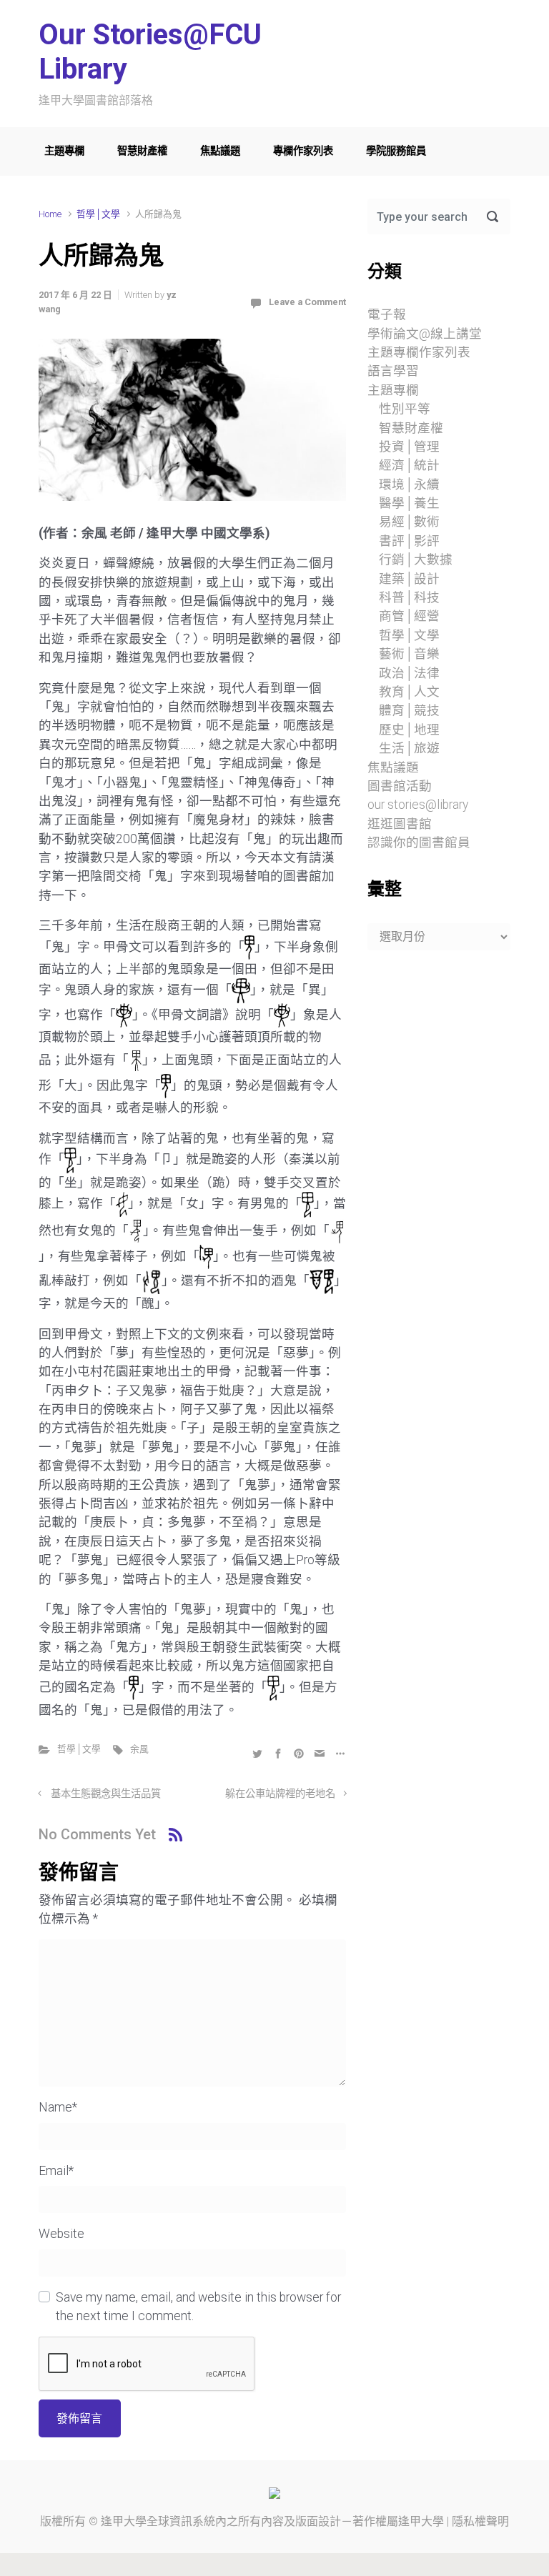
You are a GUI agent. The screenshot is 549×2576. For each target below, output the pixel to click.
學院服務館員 (396, 151)
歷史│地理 (409, 730)
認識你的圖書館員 (419, 842)
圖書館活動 (400, 786)
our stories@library (418, 805)
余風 (139, 1749)
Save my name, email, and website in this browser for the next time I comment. (198, 2307)
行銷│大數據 (416, 560)
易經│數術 (409, 522)
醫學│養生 (409, 503)
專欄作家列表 (303, 151)
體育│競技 (409, 710)
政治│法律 (409, 673)
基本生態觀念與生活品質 (106, 1794)
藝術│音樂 (409, 654)
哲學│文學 (98, 214)
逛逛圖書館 (400, 824)
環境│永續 (409, 484)
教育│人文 (409, 692)
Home (50, 214)
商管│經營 (409, 616)
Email (56, 2171)
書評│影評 (409, 541)
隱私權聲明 (480, 2521)
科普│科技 (409, 597)
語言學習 (393, 371)
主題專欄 (64, 151)
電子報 (387, 314)
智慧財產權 (142, 151)
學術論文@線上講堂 (425, 334)
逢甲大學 (124, 2521)
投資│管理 (409, 447)
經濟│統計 (409, 465)
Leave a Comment (307, 302)
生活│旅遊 (409, 748)
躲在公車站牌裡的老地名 (280, 1794)
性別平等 (405, 409)
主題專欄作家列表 (419, 352)
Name (58, 2107)
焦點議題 (220, 151)
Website (61, 2234)
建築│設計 (409, 579)
